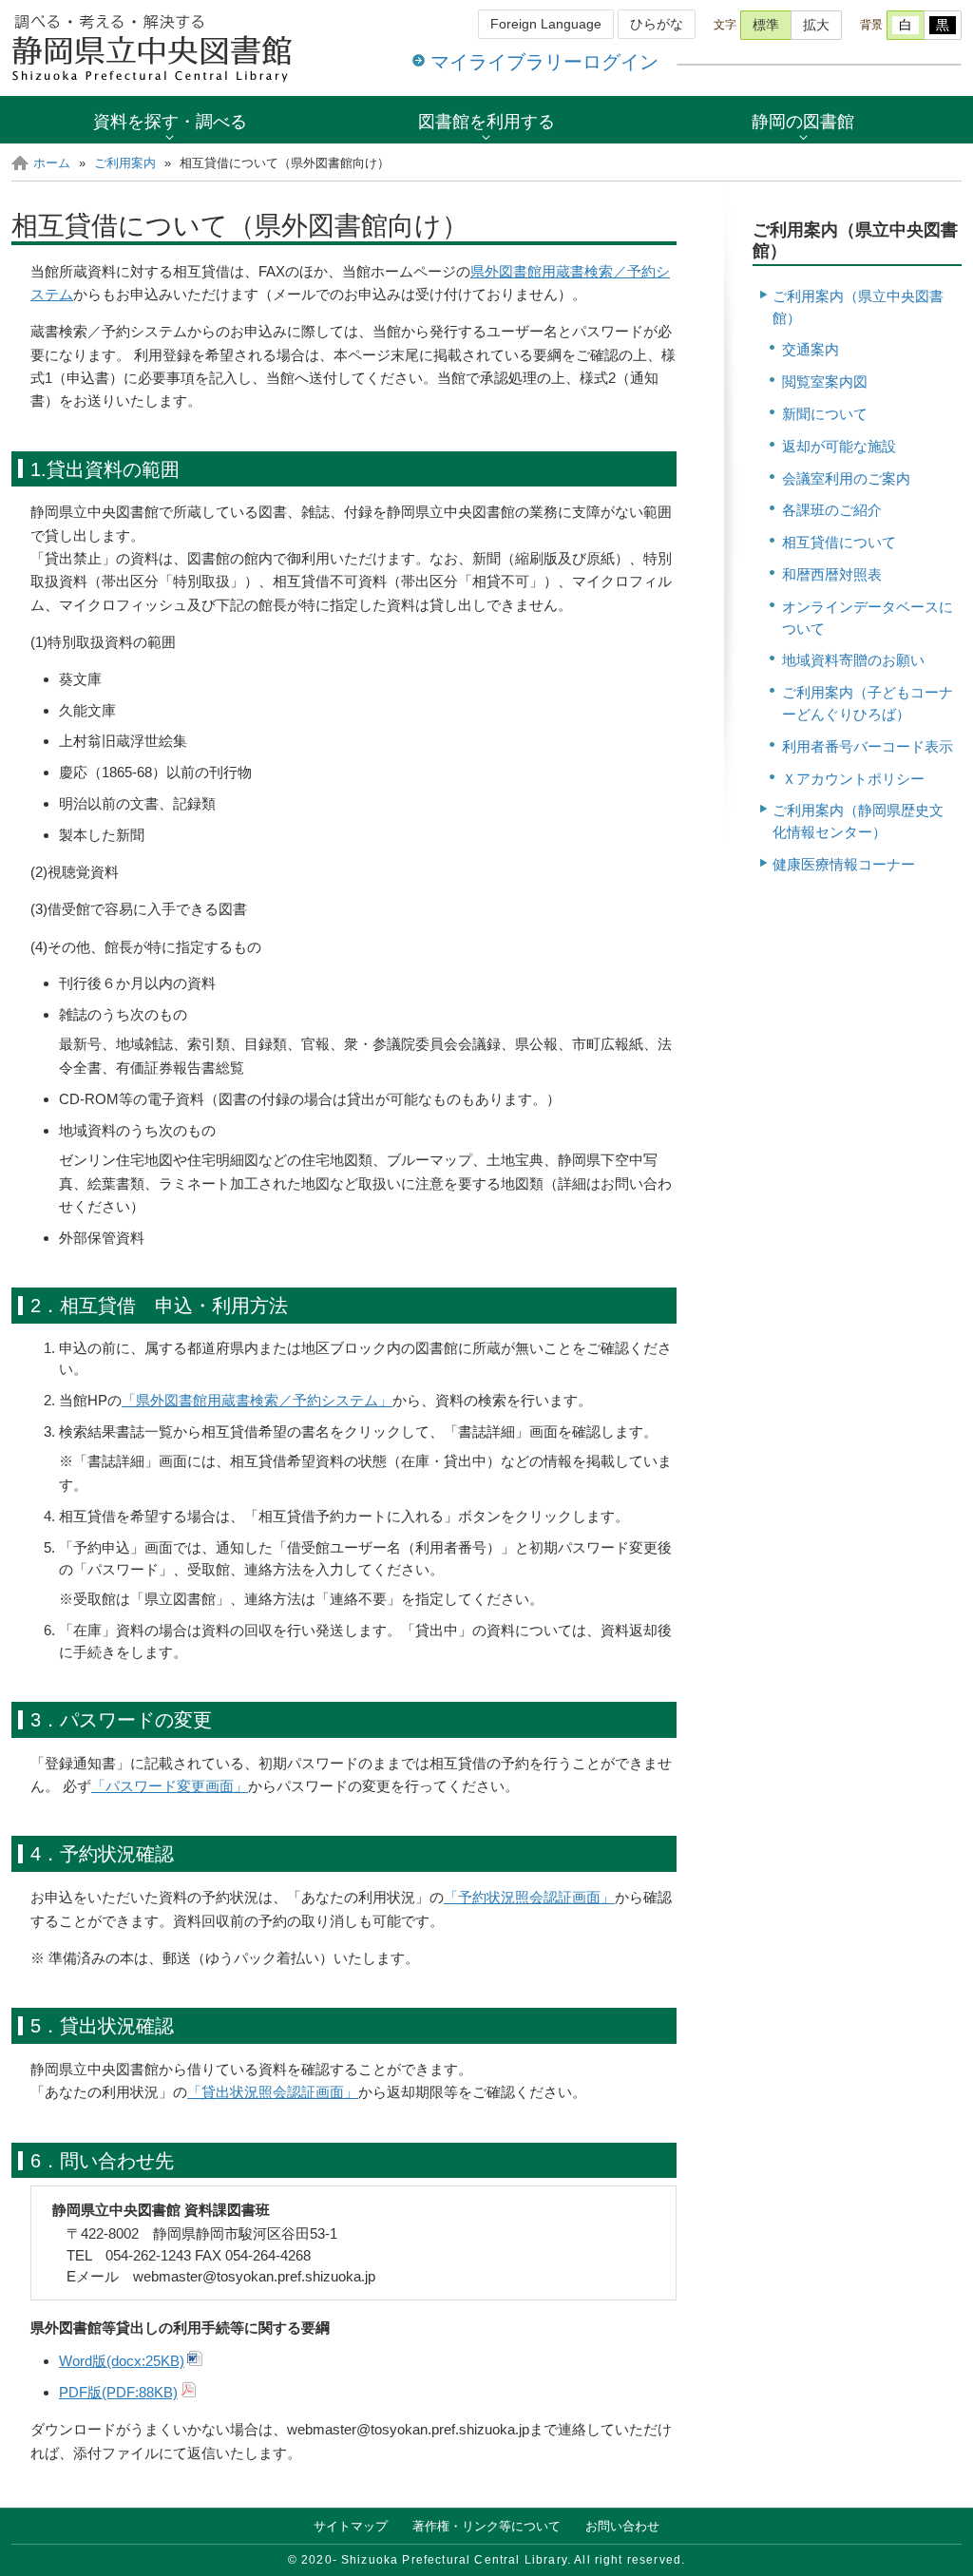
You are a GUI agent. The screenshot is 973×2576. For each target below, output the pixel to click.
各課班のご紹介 (832, 510)
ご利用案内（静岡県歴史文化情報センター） (858, 821)
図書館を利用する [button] (486, 121)
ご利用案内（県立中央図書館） (858, 307)
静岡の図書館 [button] (803, 121)
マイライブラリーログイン (544, 62)
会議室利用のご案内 (846, 478)
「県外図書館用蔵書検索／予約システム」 (257, 1400)
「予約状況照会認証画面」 (529, 1897)
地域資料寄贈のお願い (853, 660)
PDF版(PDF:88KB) (118, 2392)
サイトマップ (351, 2526)
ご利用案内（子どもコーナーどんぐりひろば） (868, 703)
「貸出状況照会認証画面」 (273, 2092)
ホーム (52, 163)
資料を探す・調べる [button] (170, 121)
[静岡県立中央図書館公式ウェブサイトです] (154, 48)
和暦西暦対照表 (832, 574)
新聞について (825, 414)
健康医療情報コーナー (844, 864)
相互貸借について (839, 542)
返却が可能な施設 (839, 446)
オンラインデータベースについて (868, 618)
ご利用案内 (125, 163)
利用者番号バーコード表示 (868, 746)
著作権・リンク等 (486, 2526)
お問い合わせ (622, 2526)
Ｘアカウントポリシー (853, 779)
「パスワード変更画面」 (170, 1786)
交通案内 (811, 349)
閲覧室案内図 (825, 382)
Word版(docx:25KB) (122, 2361)
